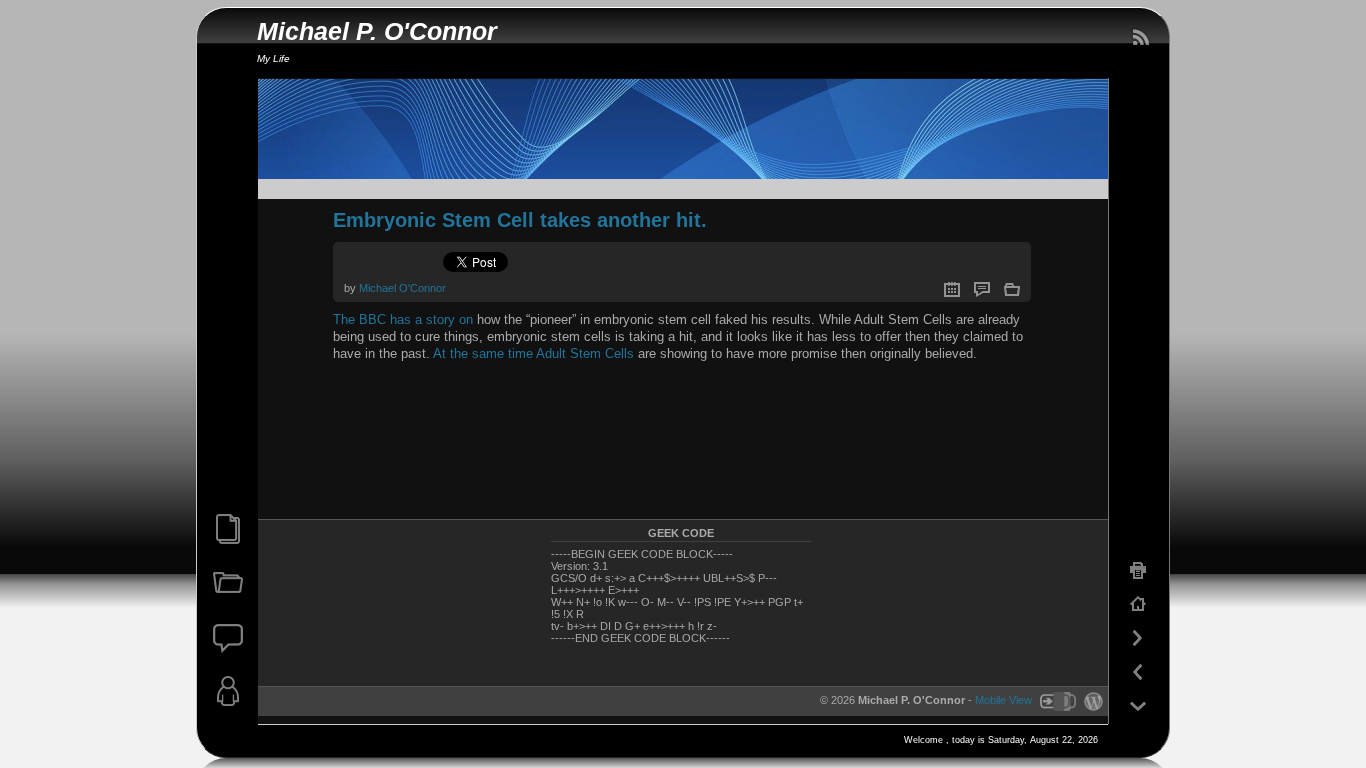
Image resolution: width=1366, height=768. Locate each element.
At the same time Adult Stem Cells (533, 353)
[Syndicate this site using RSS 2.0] (1140, 38)
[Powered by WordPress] (1091, 700)
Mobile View (1003, 700)
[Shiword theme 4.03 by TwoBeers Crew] (1057, 700)
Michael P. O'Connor (377, 31)
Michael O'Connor (402, 288)
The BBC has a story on (403, 319)
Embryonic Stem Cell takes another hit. (520, 220)
